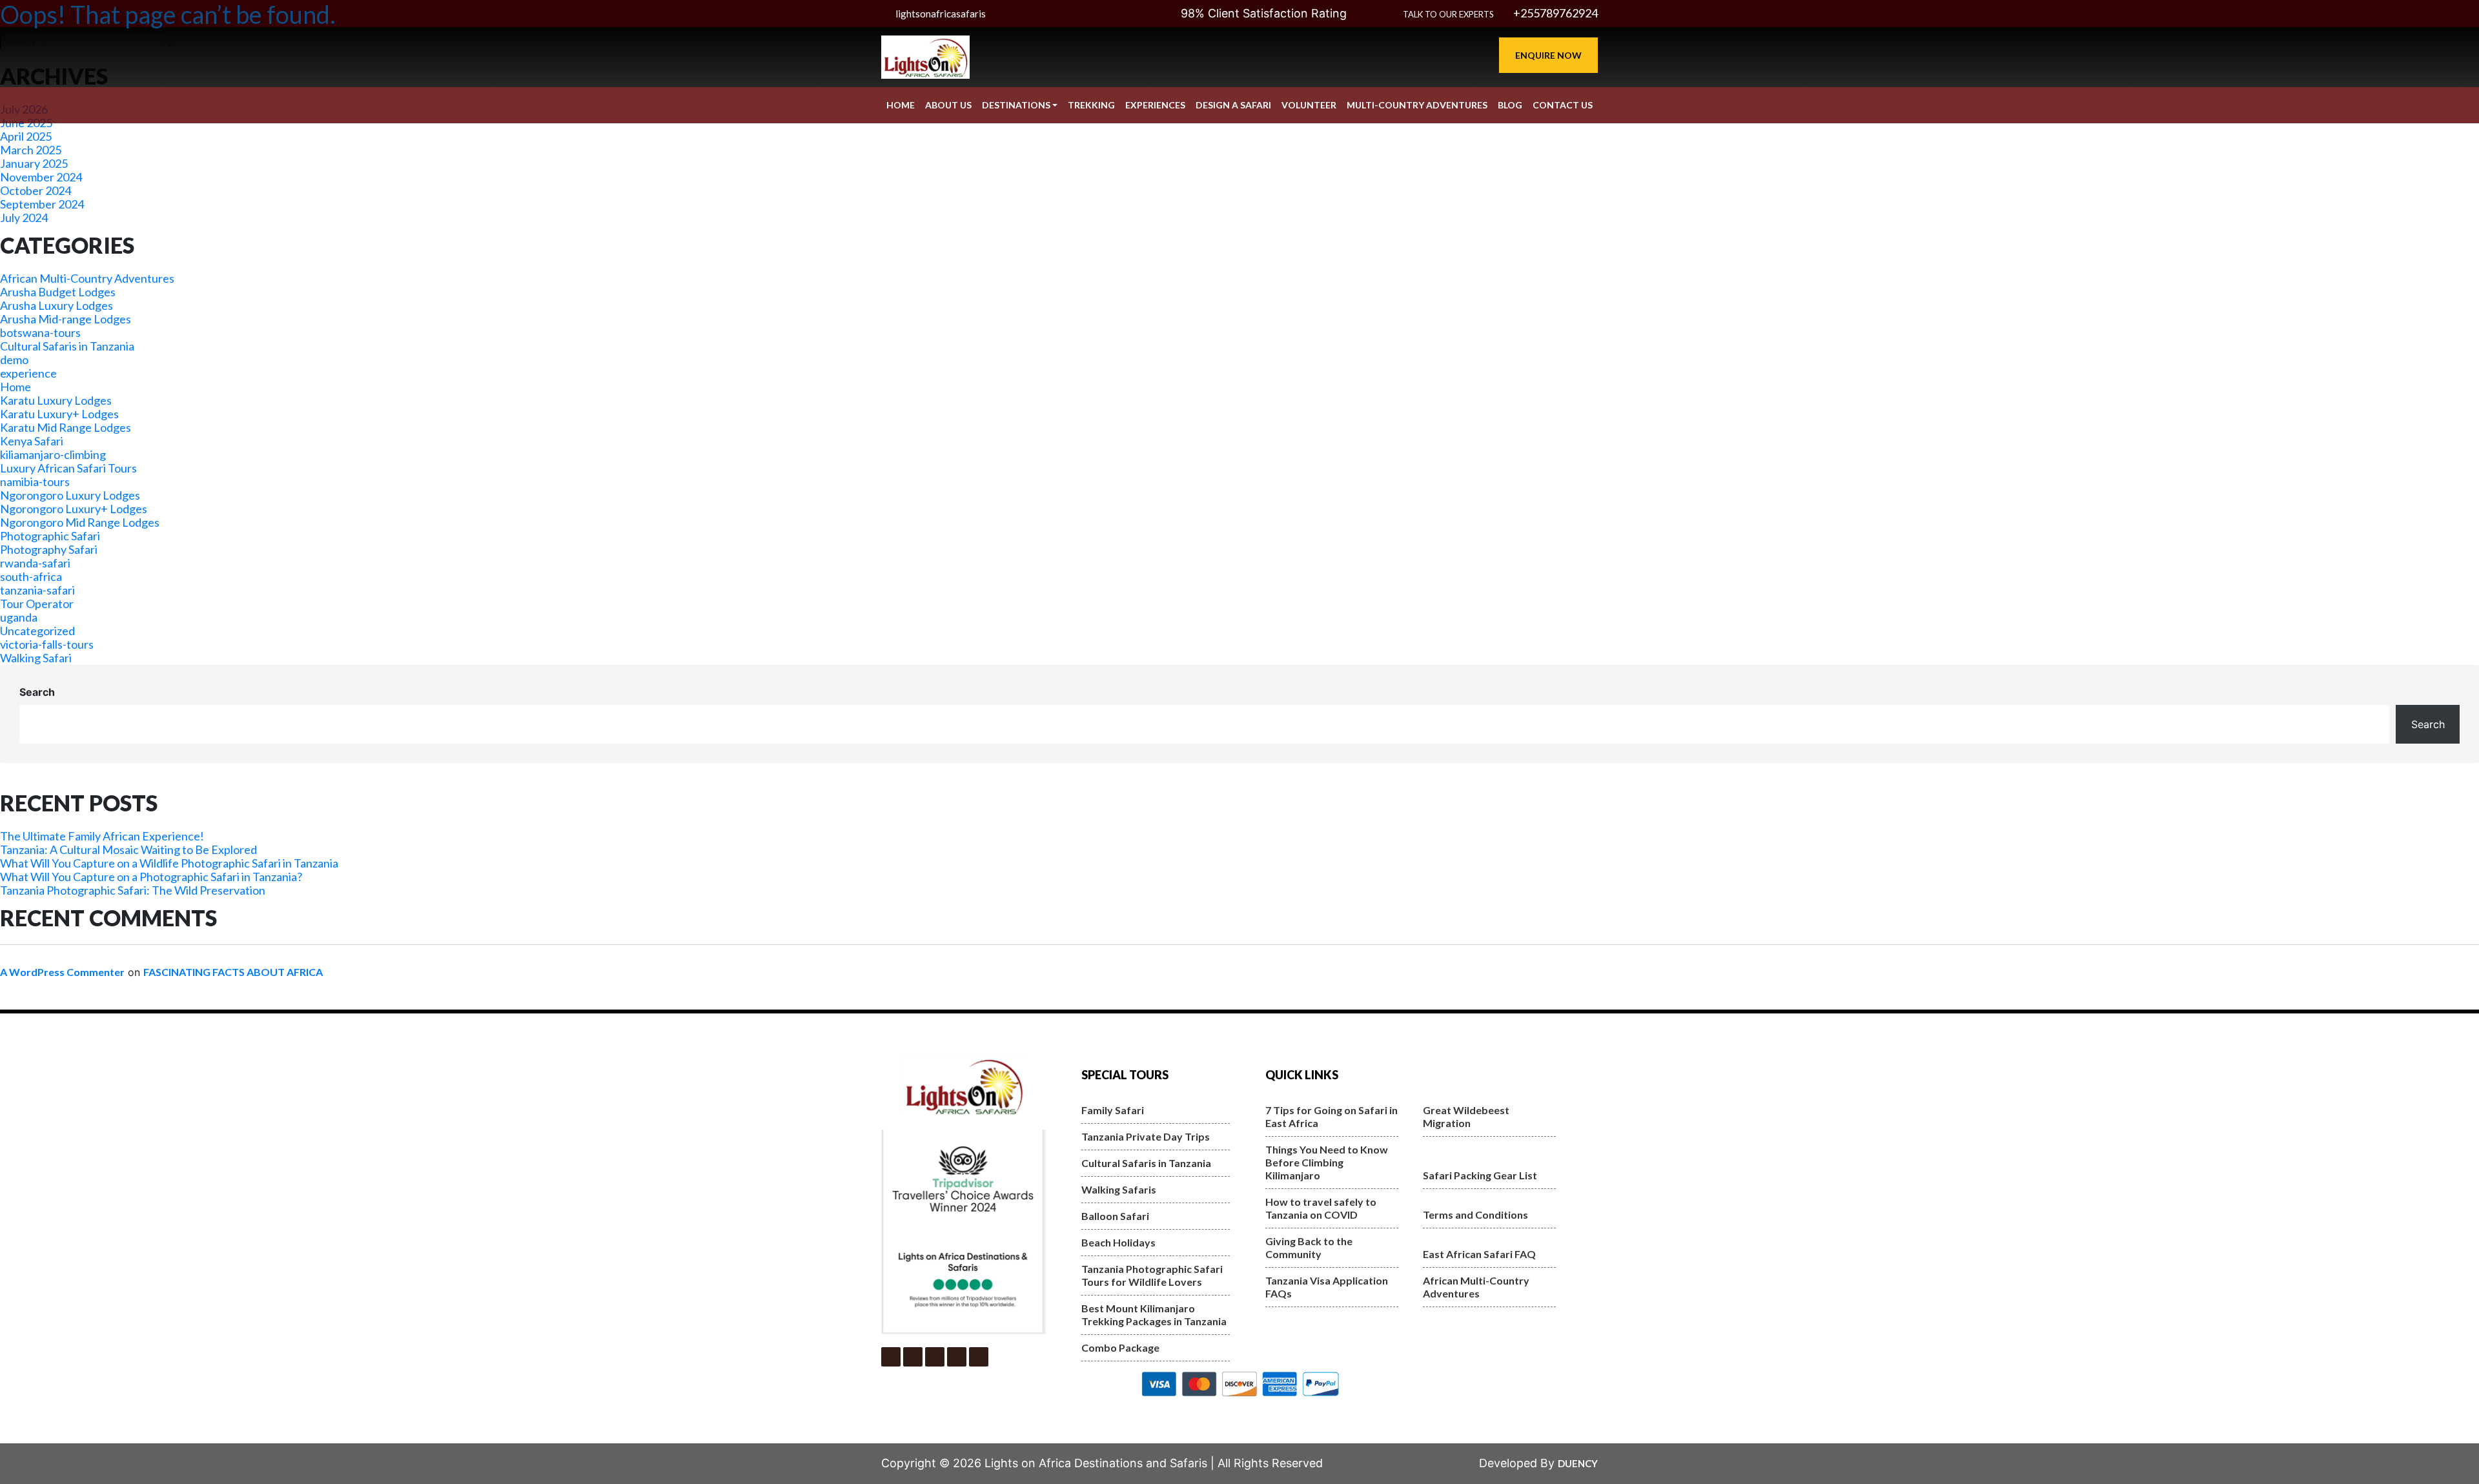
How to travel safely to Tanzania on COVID (1321, 1208)
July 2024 (24, 218)
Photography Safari (49, 549)
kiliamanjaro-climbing (53, 454)
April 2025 (26, 136)
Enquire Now (1548, 55)
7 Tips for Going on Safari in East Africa (1331, 1116)
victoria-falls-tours (47, 644)
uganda (19, 617)
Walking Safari (36, 658)
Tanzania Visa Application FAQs (1327, 1287)
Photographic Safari (50, 536)
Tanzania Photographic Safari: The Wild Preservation (133, 890)
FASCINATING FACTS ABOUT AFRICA (233, 972)
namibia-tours (35, 482)
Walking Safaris (1119, 1189)
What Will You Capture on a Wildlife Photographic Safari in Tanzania (169, 863)
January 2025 (34, 163)
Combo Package (1120, 1347)
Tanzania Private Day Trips (1146, 1136)
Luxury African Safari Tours (68, 468)
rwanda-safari (35, 563)
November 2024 (41, 177)
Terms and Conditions (1475, 1215)
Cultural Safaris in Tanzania (67, 346)
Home (15, 387)
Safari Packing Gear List (1480, 1175)
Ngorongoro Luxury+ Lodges (74, 509)
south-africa (31, 576)
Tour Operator (37, 604)
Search (37, 692)
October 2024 (36, 190)
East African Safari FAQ (1479, 1254)
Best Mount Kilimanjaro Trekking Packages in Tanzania (1154, 1315)
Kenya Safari (32, 441)
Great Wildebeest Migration (1466, 1116)
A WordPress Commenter (62, 972)
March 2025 (31, 150)
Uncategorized (37, 631)
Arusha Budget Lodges (58, 292)
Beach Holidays (1118, 1242)
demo (14, 360)
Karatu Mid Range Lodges (66, 427)
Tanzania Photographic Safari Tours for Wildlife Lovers (1152, 1275)
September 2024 (42, 204)
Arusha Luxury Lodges (56, 305)
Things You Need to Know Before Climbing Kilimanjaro (1327, 1162)
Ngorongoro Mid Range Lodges (80, 522)
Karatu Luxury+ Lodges (59, 414)
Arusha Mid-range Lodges (66, 319)
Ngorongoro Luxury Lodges (70, 495)
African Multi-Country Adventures (87, 278)
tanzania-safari (37, 590)
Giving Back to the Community (1309, 1247)
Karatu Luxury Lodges (56, 400)
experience (28, 373)
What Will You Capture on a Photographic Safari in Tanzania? (151, 877)
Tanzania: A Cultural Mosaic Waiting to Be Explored (128, 849)
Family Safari (1113, 1110)
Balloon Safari (1115, 1216)
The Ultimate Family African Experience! (102, 836)
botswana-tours (40, 332)
